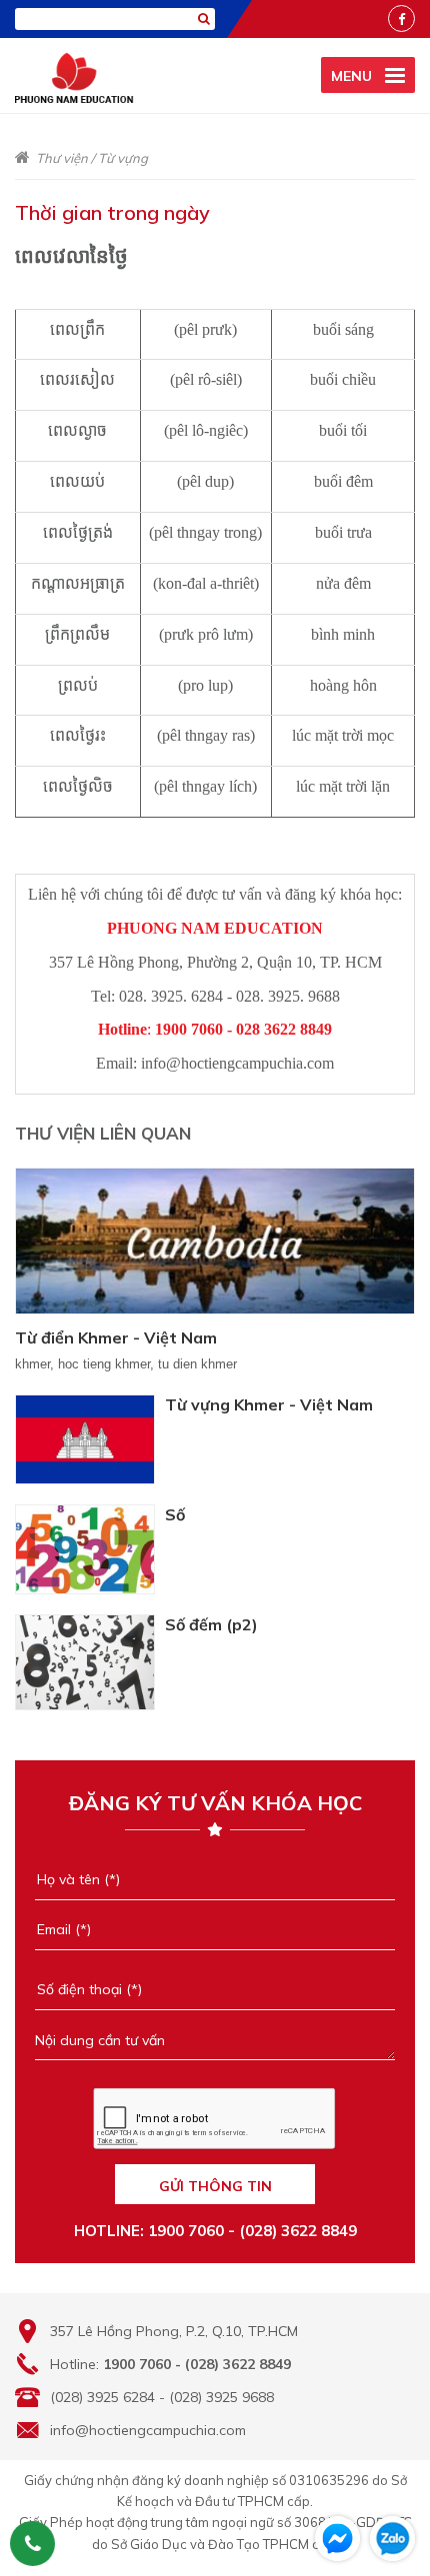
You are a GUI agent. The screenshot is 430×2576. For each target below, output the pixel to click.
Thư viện (62, 158)
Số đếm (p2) (211, 1624)
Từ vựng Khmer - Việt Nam (269, 1404)
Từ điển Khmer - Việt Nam (116, 1337)
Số (175, 1514)
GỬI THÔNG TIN (215, 2186)
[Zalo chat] (392, 2539)
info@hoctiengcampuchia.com (148, 2430)
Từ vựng (123, 158)
